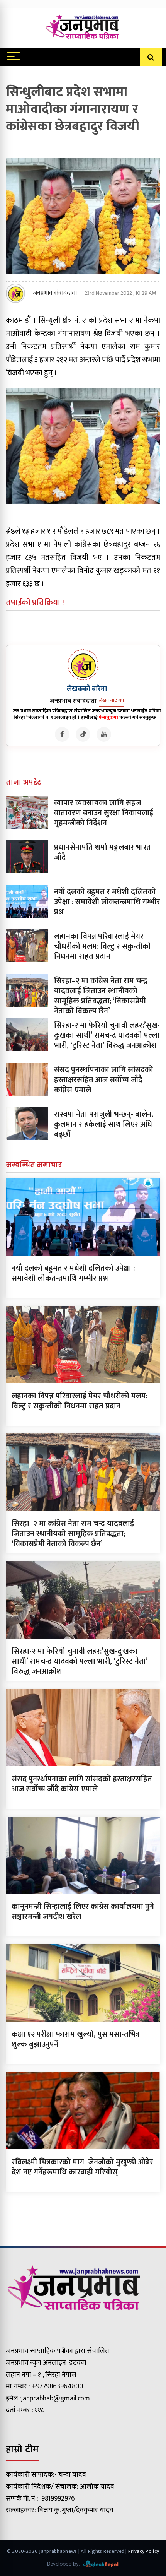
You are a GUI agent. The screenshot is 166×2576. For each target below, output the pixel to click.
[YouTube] (104, 734)
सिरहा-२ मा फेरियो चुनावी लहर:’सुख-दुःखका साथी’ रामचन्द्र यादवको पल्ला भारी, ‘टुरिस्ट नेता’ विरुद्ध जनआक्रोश (107, 1035)
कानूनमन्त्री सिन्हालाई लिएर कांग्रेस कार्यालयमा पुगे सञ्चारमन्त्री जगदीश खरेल (83, 1912)
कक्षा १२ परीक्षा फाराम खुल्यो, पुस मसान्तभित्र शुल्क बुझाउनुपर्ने (76, 2039)
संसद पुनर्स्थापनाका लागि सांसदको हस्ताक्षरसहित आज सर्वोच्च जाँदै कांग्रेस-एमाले (104, 1080)
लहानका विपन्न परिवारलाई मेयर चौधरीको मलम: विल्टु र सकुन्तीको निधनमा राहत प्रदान (102, 946)
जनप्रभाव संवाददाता (55, 293)
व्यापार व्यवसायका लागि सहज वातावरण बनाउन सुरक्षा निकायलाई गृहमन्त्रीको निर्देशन (104, 813)
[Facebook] (62, 734)
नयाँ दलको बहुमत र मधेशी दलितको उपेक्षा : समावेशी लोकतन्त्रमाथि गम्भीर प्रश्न (107, 902)
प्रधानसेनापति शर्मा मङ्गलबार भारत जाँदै (102, 852)
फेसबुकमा (108, 717)
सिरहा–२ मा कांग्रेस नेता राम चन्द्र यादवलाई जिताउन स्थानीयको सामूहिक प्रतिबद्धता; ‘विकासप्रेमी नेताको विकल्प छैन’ (101, 996)
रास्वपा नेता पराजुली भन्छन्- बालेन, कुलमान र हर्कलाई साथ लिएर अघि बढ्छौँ (104, 1124)
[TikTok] (83, 734)
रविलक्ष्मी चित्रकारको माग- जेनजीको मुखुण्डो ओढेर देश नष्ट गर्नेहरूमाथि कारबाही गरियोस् (82, 2167)
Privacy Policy (144, 2551)
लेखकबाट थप (111, 700)
